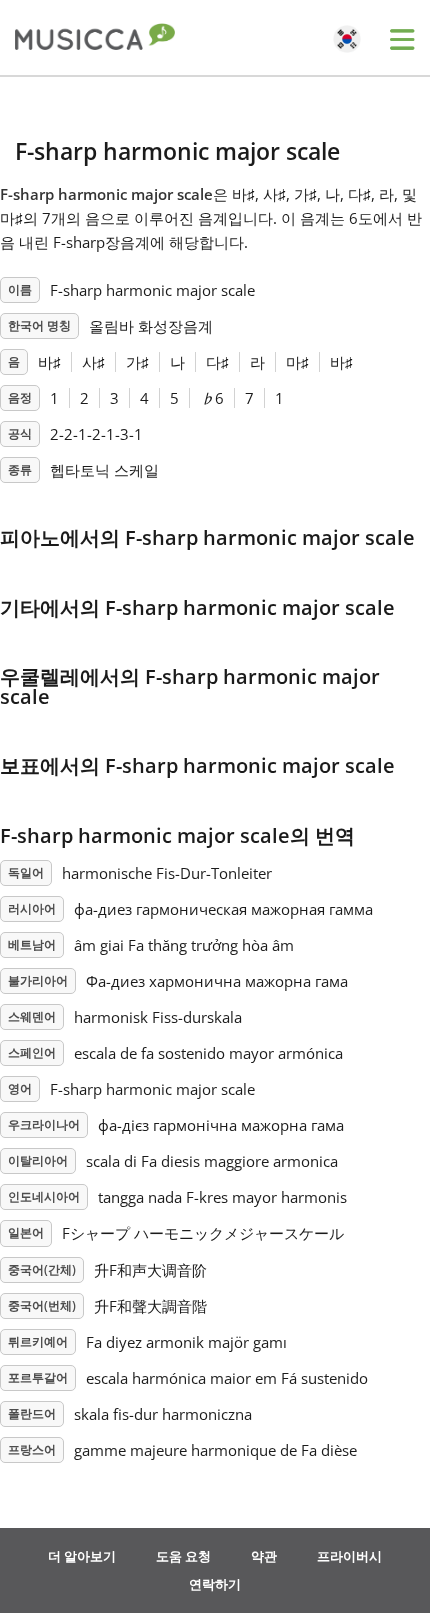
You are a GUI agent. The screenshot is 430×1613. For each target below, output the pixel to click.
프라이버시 (349, 1556)
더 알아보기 (82, 1556)
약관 (264, 1556)
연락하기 (215, 1584)
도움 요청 (183, 1556)
